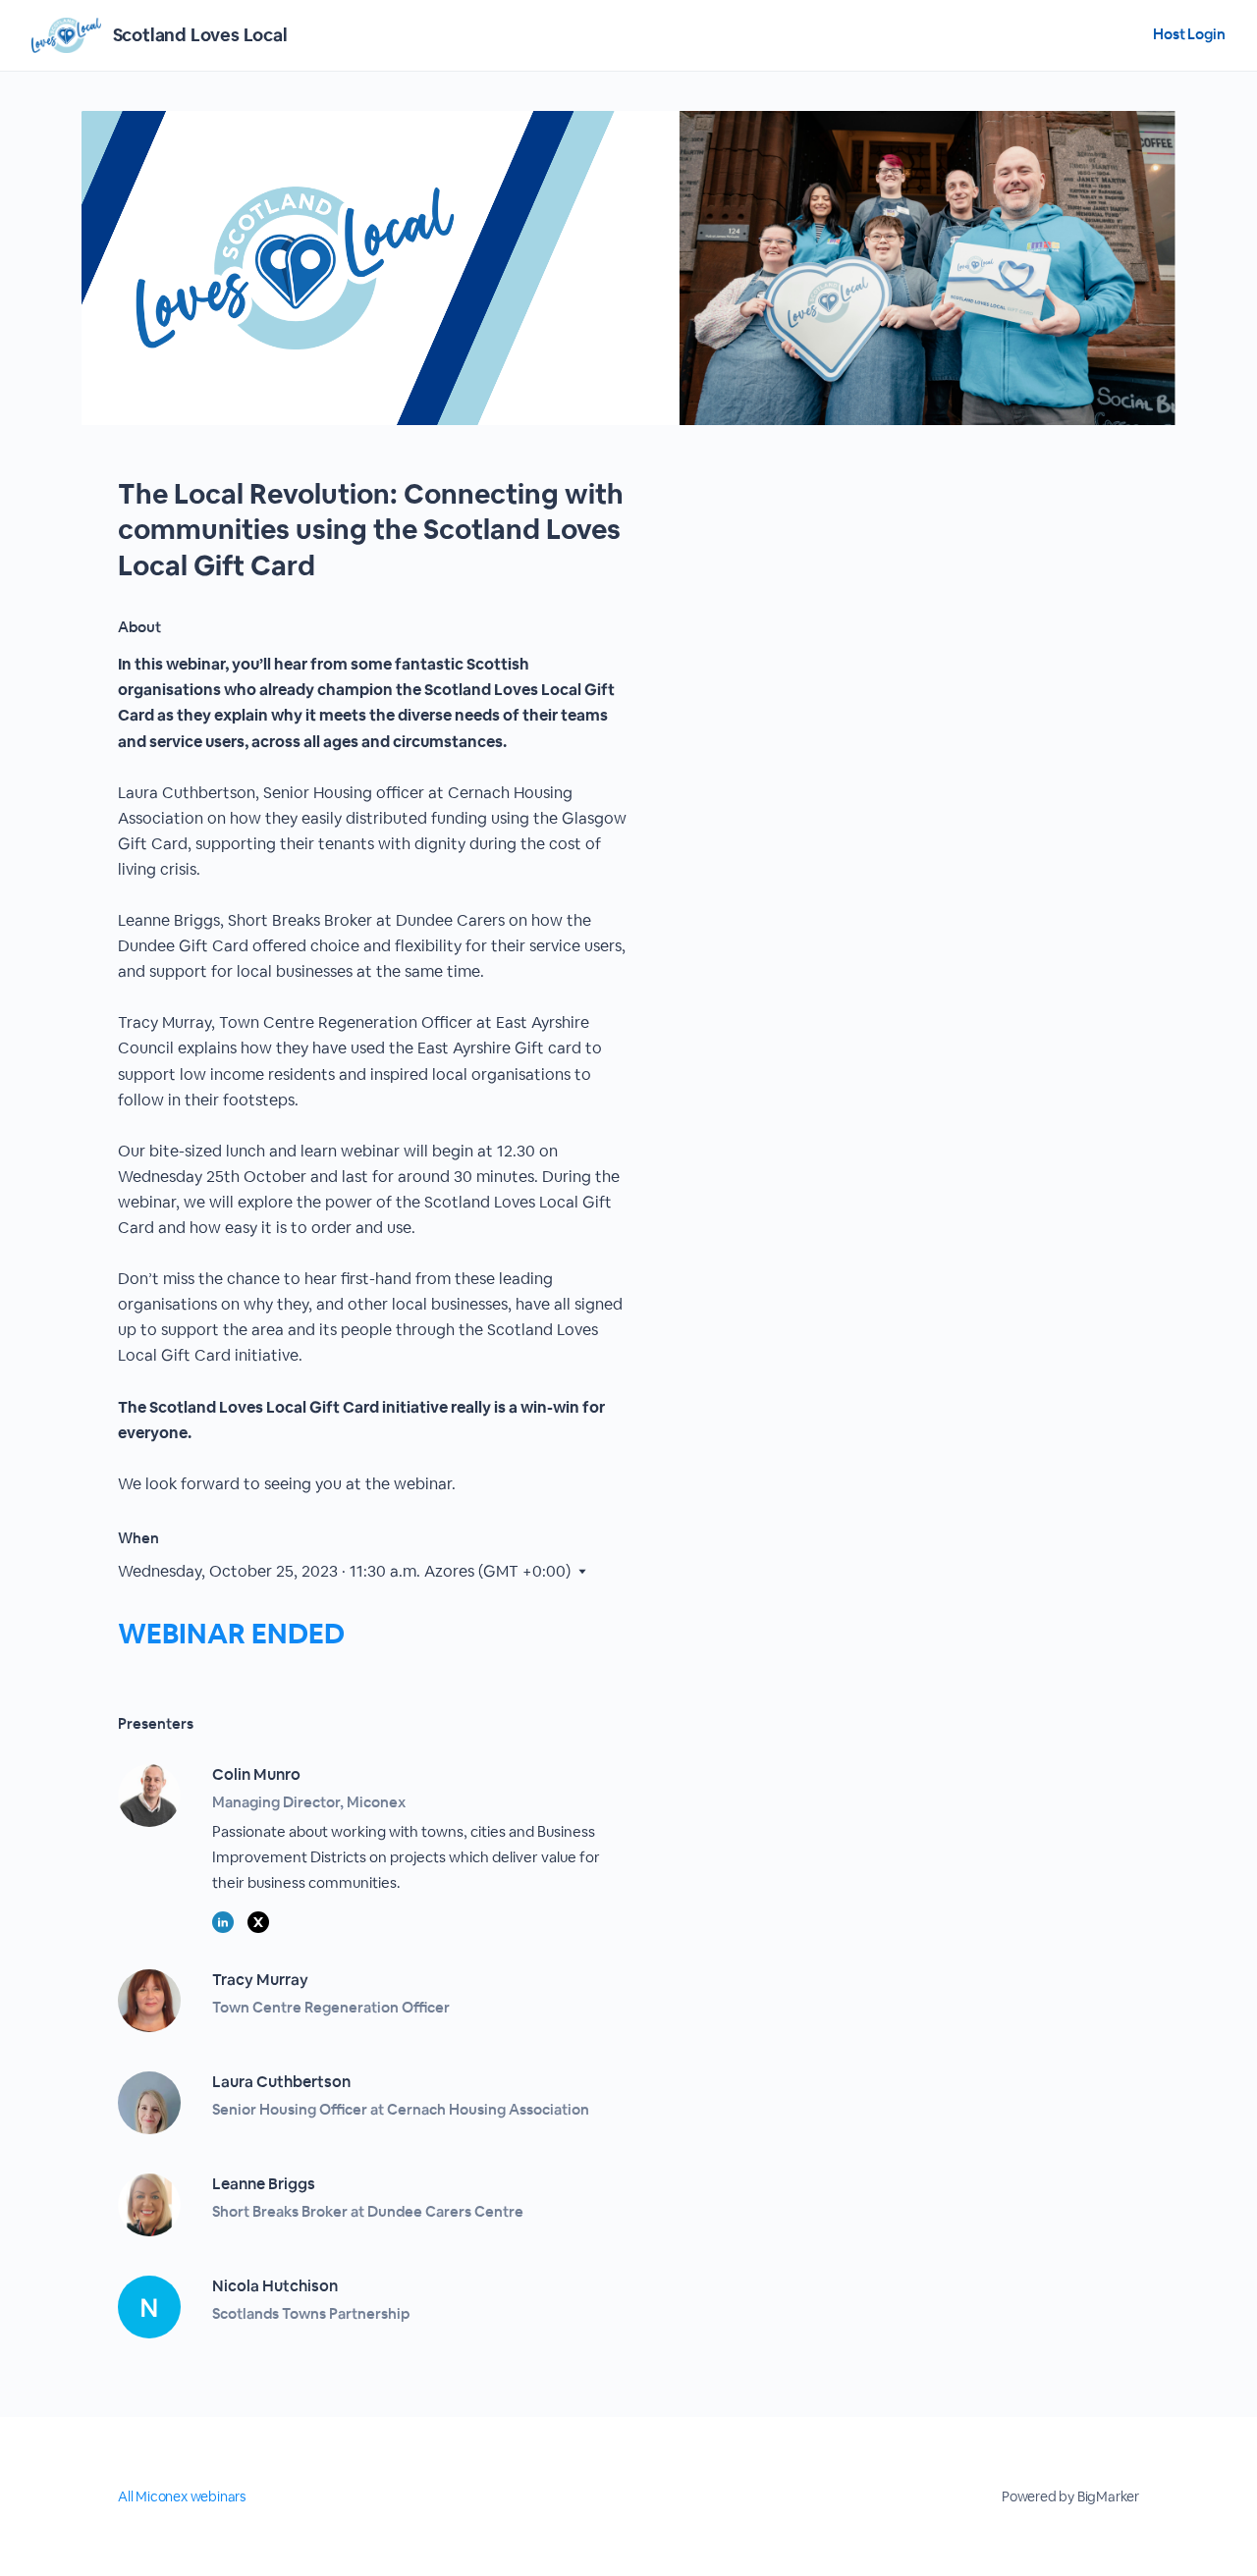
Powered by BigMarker (1070, 2496)
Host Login (1189, 34)
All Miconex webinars (182, 2496)
